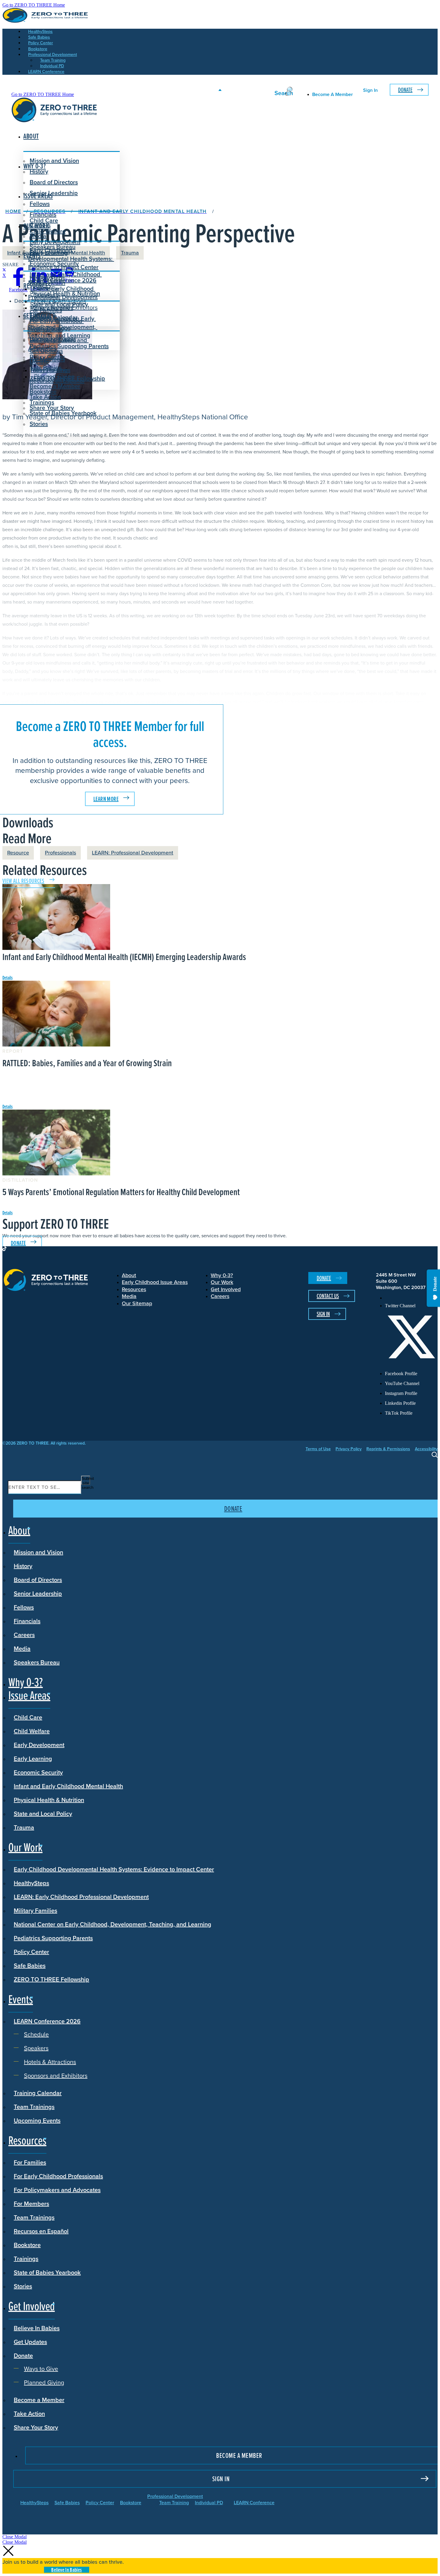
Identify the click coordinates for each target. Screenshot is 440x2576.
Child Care (44, 220)
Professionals (60, 853)
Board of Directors (54, 182)
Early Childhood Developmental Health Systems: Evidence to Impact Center (71, 259)
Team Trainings (34, 2106)
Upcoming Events (37, 2120)
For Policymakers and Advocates (57, 2190)
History (23, 1566)
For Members (31, 2203)
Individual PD (209, 2502)
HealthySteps (31, 1883)
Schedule (47, 289)
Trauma (24, 1827)
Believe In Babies (53, 340)
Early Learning (33, 1758)
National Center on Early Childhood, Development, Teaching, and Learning (113, 1924)
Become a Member (55, 386)
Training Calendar (38, 2093)
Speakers (46, 295)
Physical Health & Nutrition (49, 1800)
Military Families (35, 1910)
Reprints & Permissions (388, 1449)
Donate (405, 90)
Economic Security (38, 1772)
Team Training (174, 2502)
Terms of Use (318, 1449)
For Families (30, 2162)
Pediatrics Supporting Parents (53, 1938)
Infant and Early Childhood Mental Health (68, 1786)
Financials (27, 1621)
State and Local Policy (43, 1813)
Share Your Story (52, 408)
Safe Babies (30, 1965)
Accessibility (426, 1449)
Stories (39, 424)
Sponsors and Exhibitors (66, 307)
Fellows (40, 204)
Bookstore (27, 2245)
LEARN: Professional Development (133, 853)
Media (22, 1648)
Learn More (106, 799)
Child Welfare (32, 1731)
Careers (24, 1634)
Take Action (45, 397)
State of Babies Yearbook (47, 2272)
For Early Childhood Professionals (56, 325)
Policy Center (31, 1952)
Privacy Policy (349, 1449)
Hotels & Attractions (60, 301)
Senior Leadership (54, 193)
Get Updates (46, 351)
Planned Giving (54, 376)
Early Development (55, 242)
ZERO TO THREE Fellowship (51, 1979)
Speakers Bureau (37, 1662)
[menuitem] (411, 1298)
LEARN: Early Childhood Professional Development (81, 1896)
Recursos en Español (41, 2231)
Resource (18, 853)
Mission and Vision (54, 161)
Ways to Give (51, 370)
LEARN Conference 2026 (63, 280)
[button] (15, 2537)
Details (7, 977)
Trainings (26, 2258)
